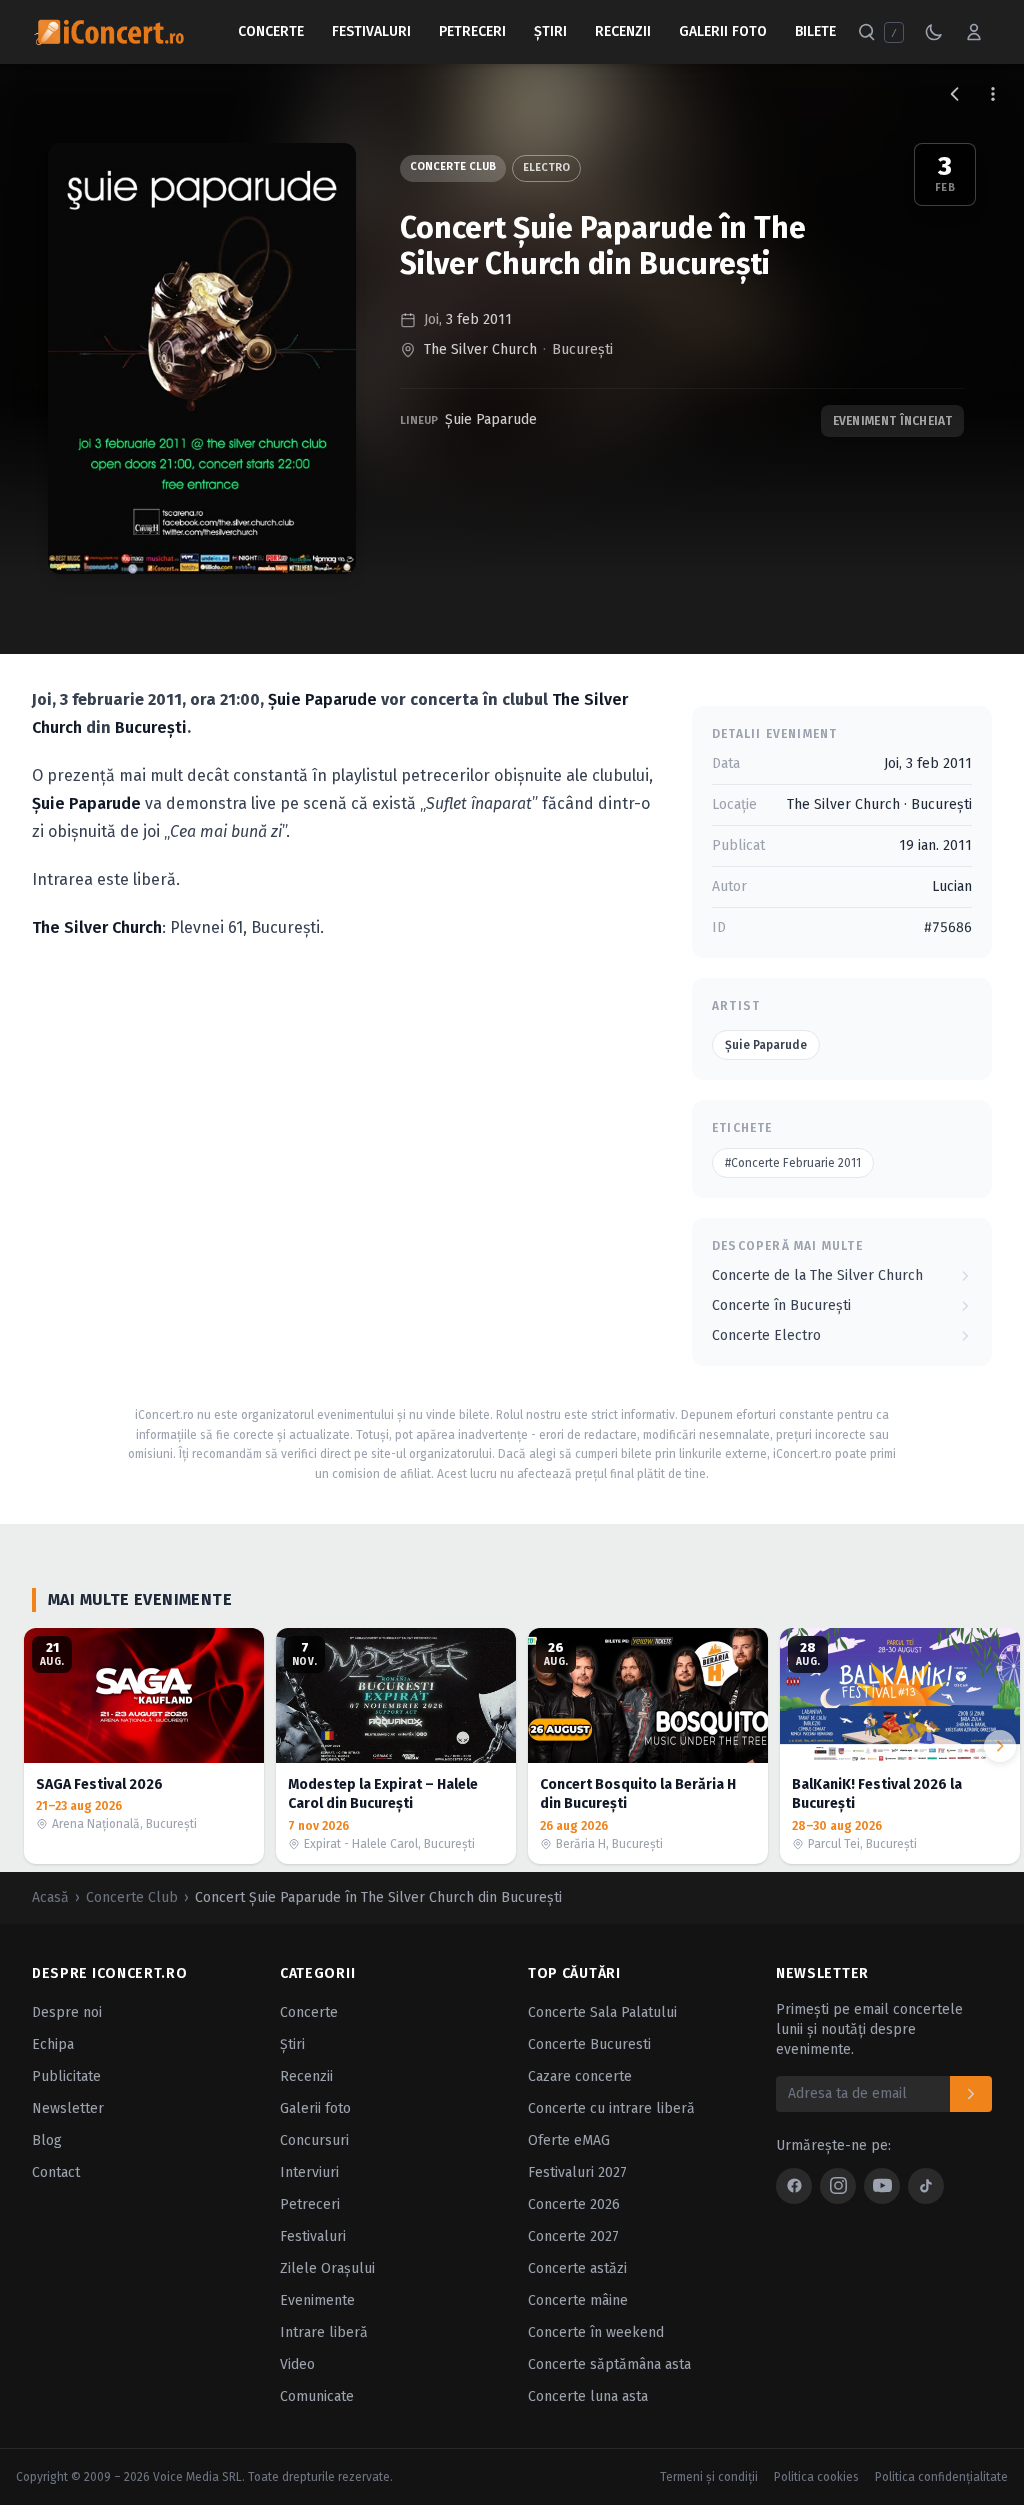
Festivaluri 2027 (577, 2172)
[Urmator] (1000, 1746)
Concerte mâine (578, 2300)
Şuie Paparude (491, 419)
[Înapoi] (955, 94)
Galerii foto (315, 2108)
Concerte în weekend (596, 2332)
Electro (546, 167)
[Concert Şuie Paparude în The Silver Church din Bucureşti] (202, 358)
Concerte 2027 (573, 2236)
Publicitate (66, 2076)
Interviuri (309, 2172)
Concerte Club (453, 166)
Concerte (271, 31)
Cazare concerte (580, 2076)
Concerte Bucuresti (589, 2044)
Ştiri (550, 31)
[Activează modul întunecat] (934, 32)
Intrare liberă (324, 2332)
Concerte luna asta (588, 2396)
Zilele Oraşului (327, 2268)
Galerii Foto (723, 31)
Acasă (50, 1897)
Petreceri (472, 31)
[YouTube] (882, 2186)
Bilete (815, 31)
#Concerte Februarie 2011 (793, 1163)
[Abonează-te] (971, 2094)
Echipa (53, 2044)
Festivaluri (371, 31)
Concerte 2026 (574, 2204)
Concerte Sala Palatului (602, 2012)
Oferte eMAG (569, 2140)
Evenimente (317, 2300)
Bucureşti (582, 349)
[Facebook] (794, 2186)
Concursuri (314, 2140)
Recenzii (623, 31)
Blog (47, 2140)
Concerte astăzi (577, 2268)
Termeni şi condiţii (709, 2477)
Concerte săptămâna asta (609, 2364)
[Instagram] (838, 2186)
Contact (56, 2172)
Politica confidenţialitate (941, 2477)
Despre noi (67, 2012)
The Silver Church (480, 349)
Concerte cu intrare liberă (611, 2108)
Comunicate (317, 2396)
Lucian (952, 886)
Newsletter (68, 2108)
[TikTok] (926, 2186)
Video (297, 2364)
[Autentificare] (974, 32)
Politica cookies (816, 2477)
